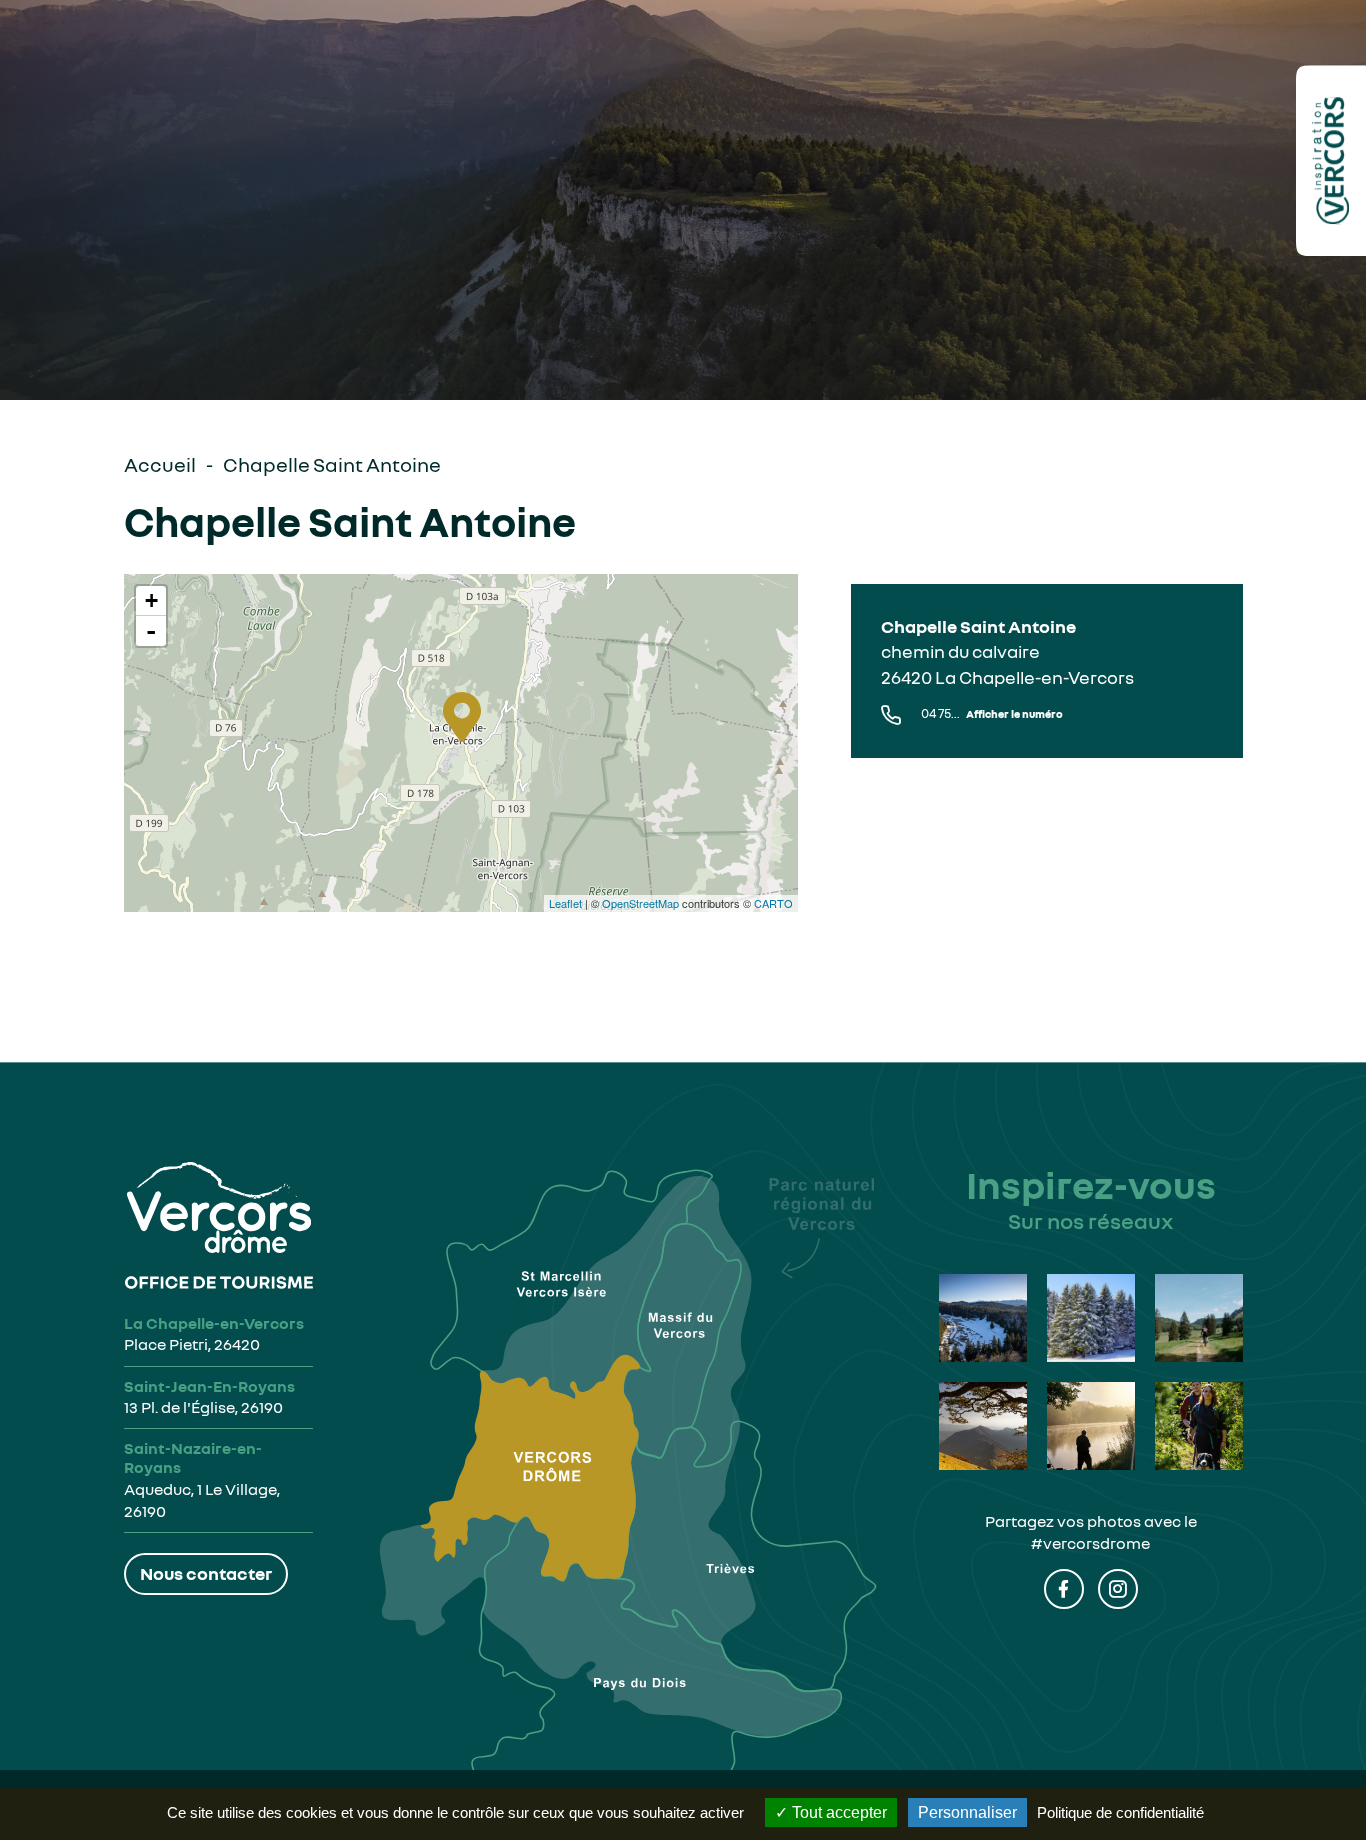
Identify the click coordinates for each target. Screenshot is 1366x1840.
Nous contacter (206, 1573)
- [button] (151, 631)
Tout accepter (837, 1812)
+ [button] (151, 600)
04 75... (992, 713)
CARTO (773, 903)
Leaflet (565, 903)
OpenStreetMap (640, 903)
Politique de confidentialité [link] (1120, 1812)
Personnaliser (967, 1812)
